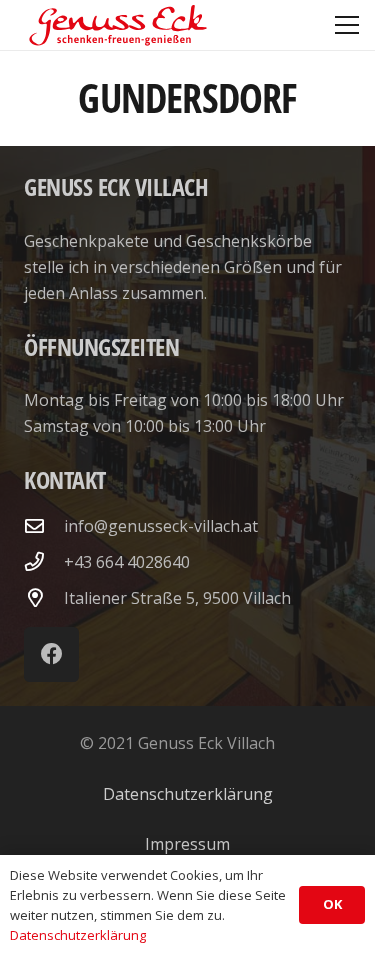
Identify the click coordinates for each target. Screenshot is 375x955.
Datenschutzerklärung (188, 794)
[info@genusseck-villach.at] (44, 525)
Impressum (187, 844)
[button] (347, 25)
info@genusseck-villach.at (161, 526)
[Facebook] (51, 654)
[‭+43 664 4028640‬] (44, 561)
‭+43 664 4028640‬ (127, 562)
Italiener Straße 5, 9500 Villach (177, 598)
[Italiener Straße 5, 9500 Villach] (44, 597)
